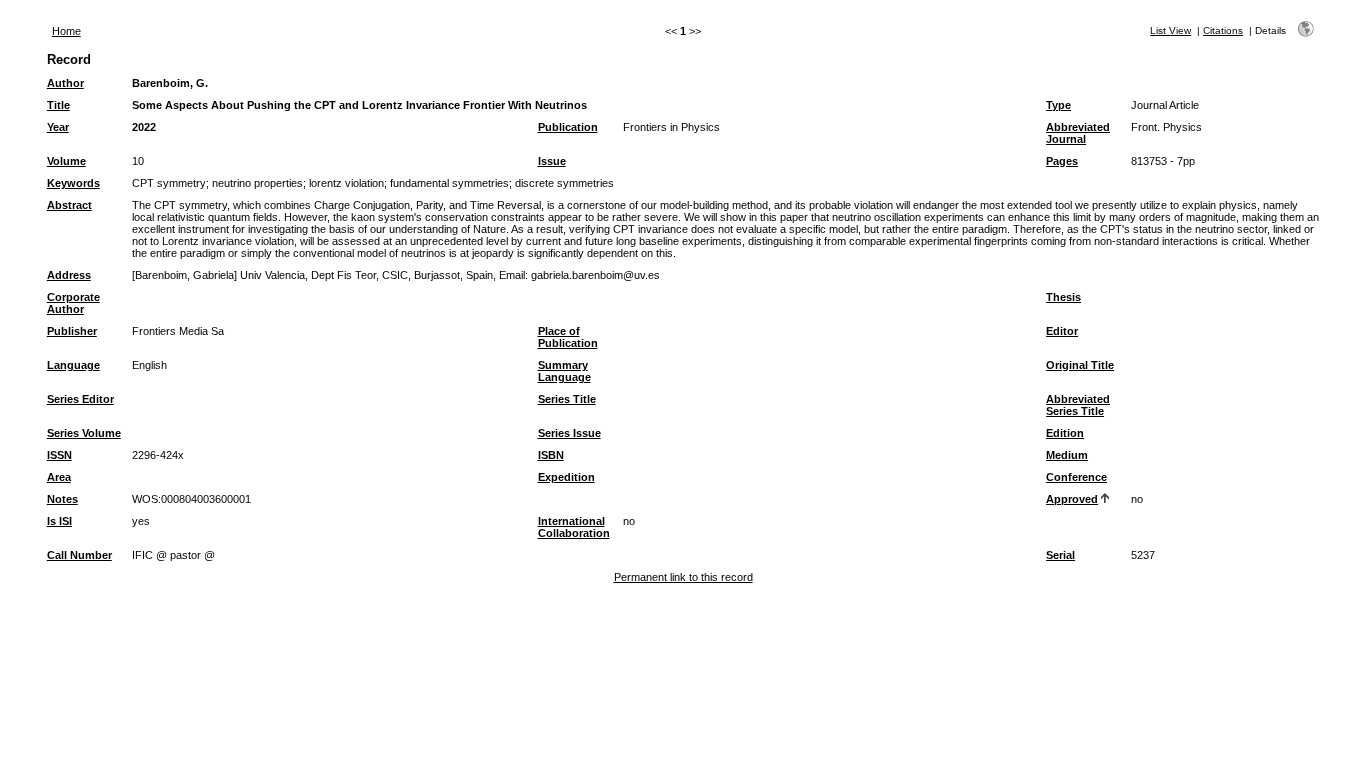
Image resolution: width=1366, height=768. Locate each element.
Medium (1067, 455)
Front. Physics (1166, 127)
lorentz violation (346, 183)
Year (58, 127)
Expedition (566, 477)
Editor (1062, 331)
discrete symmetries (564, 183)
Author (65, 83)
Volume (66, 161)
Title (58, 105)
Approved (1072, 499)
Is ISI (59, 521)
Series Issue (569, 433)
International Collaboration (574, 527)
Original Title (1080, 365)
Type (1058, 105)
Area (59, 477)
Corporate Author (73, 303)
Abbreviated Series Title (1078, 405)
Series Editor (80, 399)
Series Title (567, 399)
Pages (1062, 161)
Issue (552, 161)
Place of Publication (568, 337)
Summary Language (564, 371)
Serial (1060, 555)
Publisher (72, 331)
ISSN (59, 455)
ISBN (551, 455)
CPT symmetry (169, 183)
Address (69, 275)
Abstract (69, 205)
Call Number (79, 555)
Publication (568, 127)
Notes (62, 499)
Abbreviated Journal (1078, 133)
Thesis (1063, 297)
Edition (1065, 433)
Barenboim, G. (170, 83)
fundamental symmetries (449, 183)
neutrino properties (257, 183)
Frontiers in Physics (671, 127)
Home (66, 31)
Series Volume (84, 433)
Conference (1076, 477)
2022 (144, 127)
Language (73, 365)
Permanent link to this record (683, 577)
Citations (1223, 30)
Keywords (73, 183)
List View (1170, 30)
